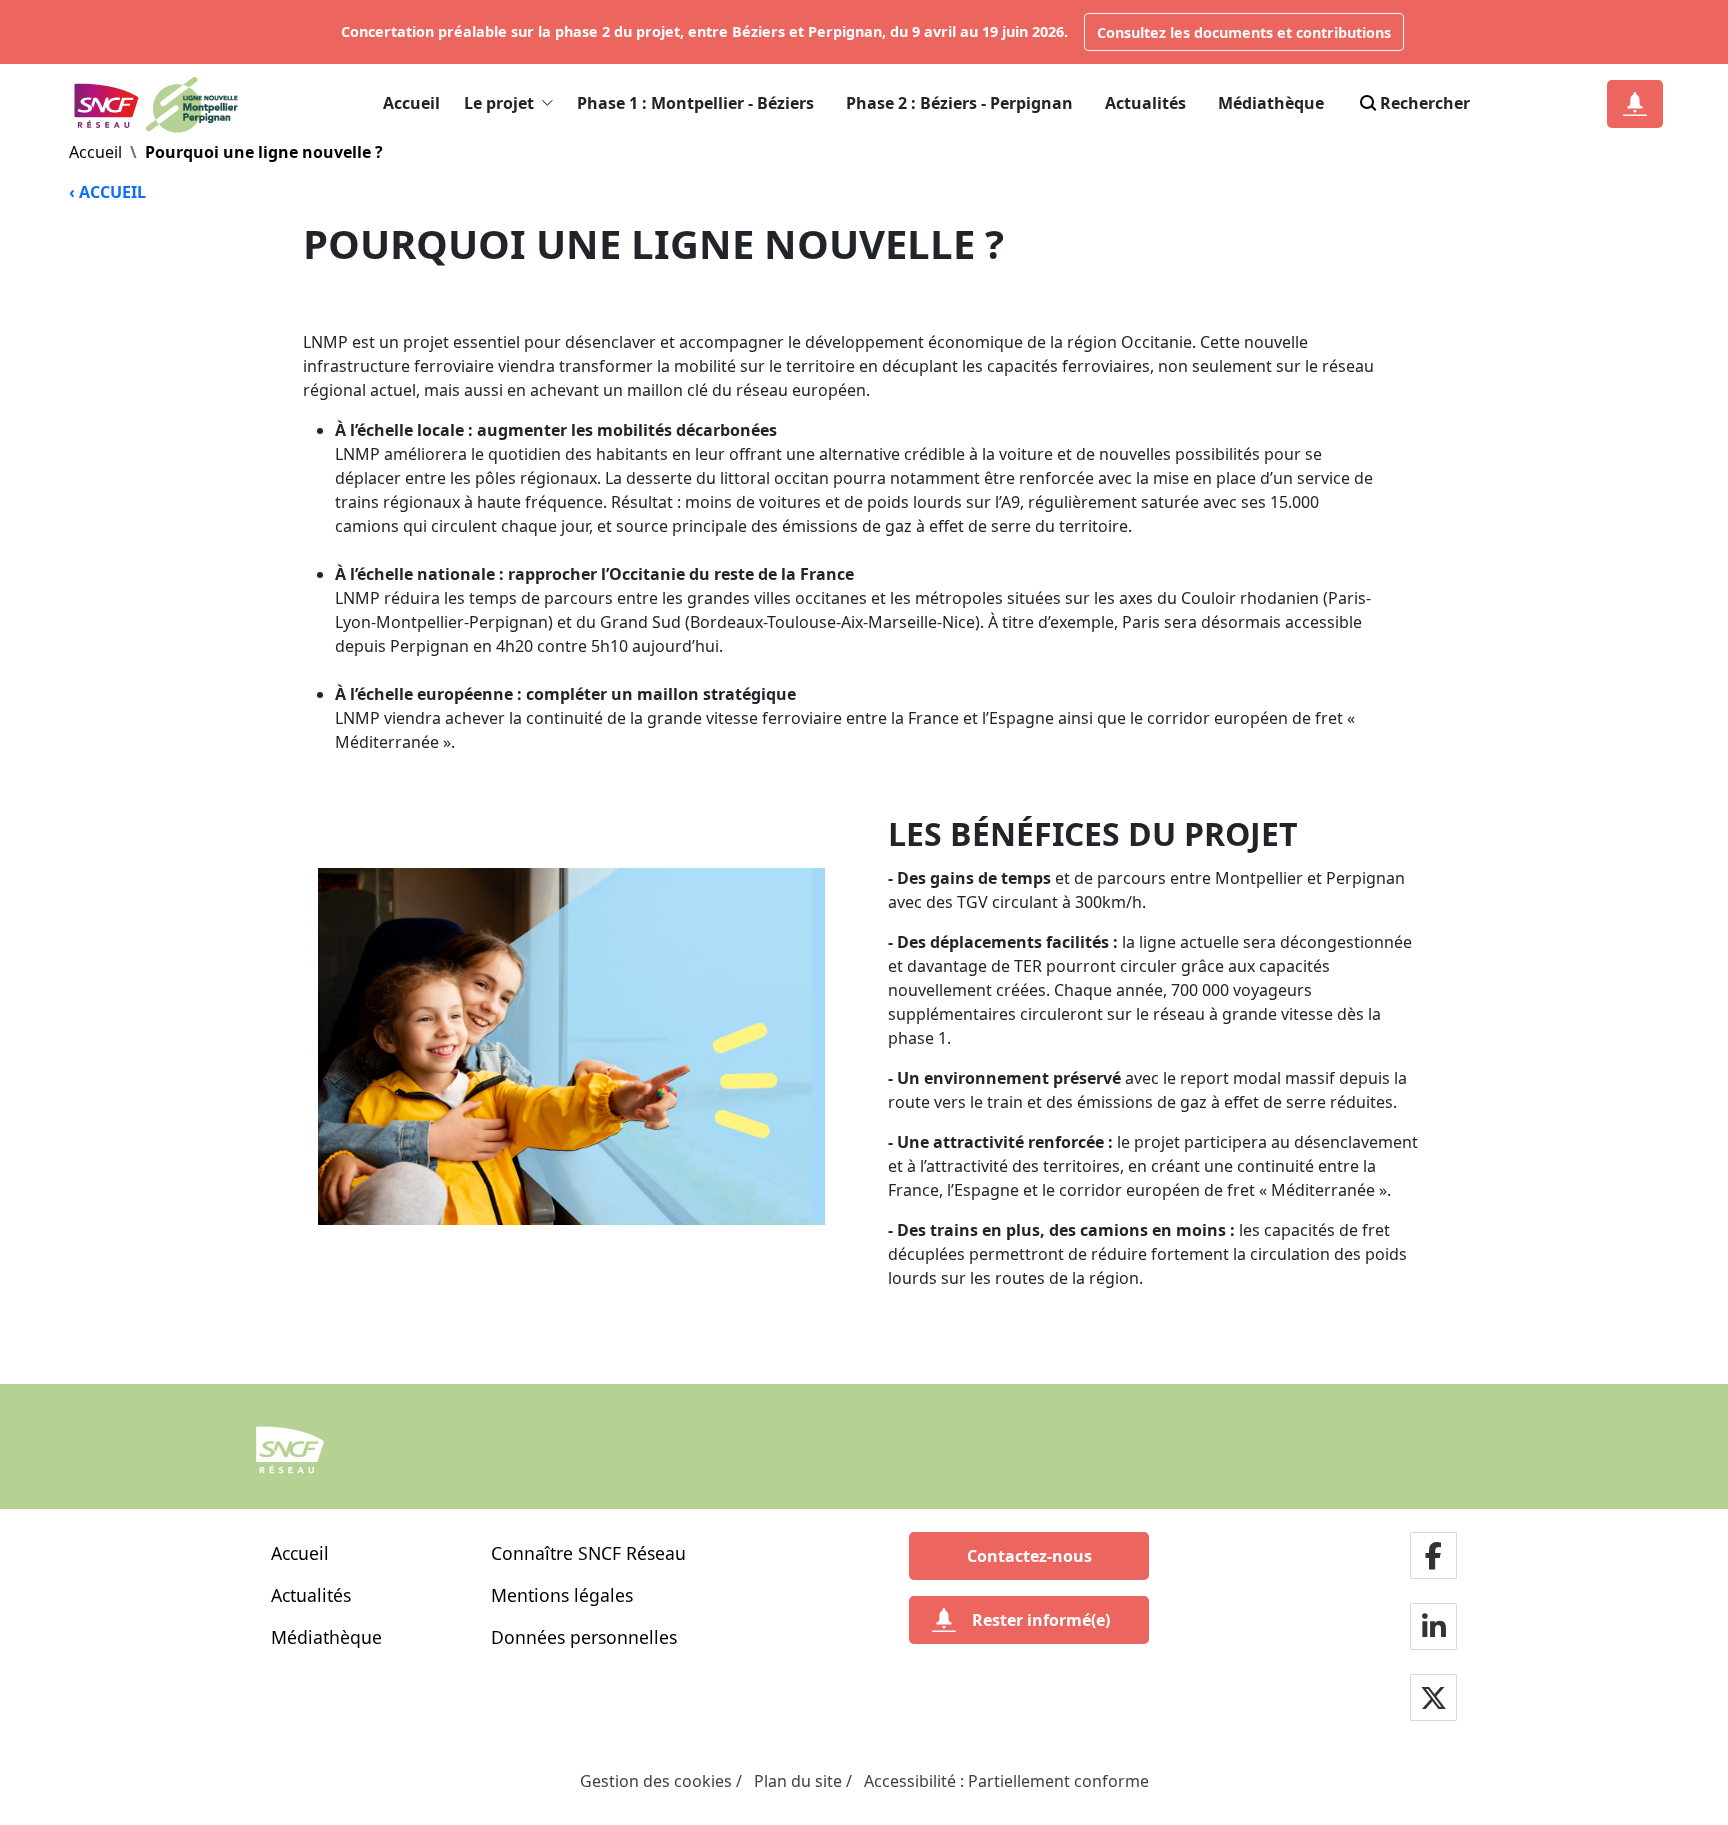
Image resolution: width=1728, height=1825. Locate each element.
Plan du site (798, 1781)
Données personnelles (584, 1637)
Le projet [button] (499, 103)
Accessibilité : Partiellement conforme (1006, 1781)
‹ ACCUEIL (107, 192)
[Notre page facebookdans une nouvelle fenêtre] (1433, 1556)
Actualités (1145, 103)
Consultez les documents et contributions (1244, 32)
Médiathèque (1271, 103)
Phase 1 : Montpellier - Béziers (695, 103)
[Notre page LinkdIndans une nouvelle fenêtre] (1434, 1627)
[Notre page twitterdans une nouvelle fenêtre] (1433, 1698)
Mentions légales (562, 1595)
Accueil (411, 103)
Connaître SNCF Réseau (588, 1553)
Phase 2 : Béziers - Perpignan (959, 103)
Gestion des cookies (656, 1781)
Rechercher (1425, 103)
